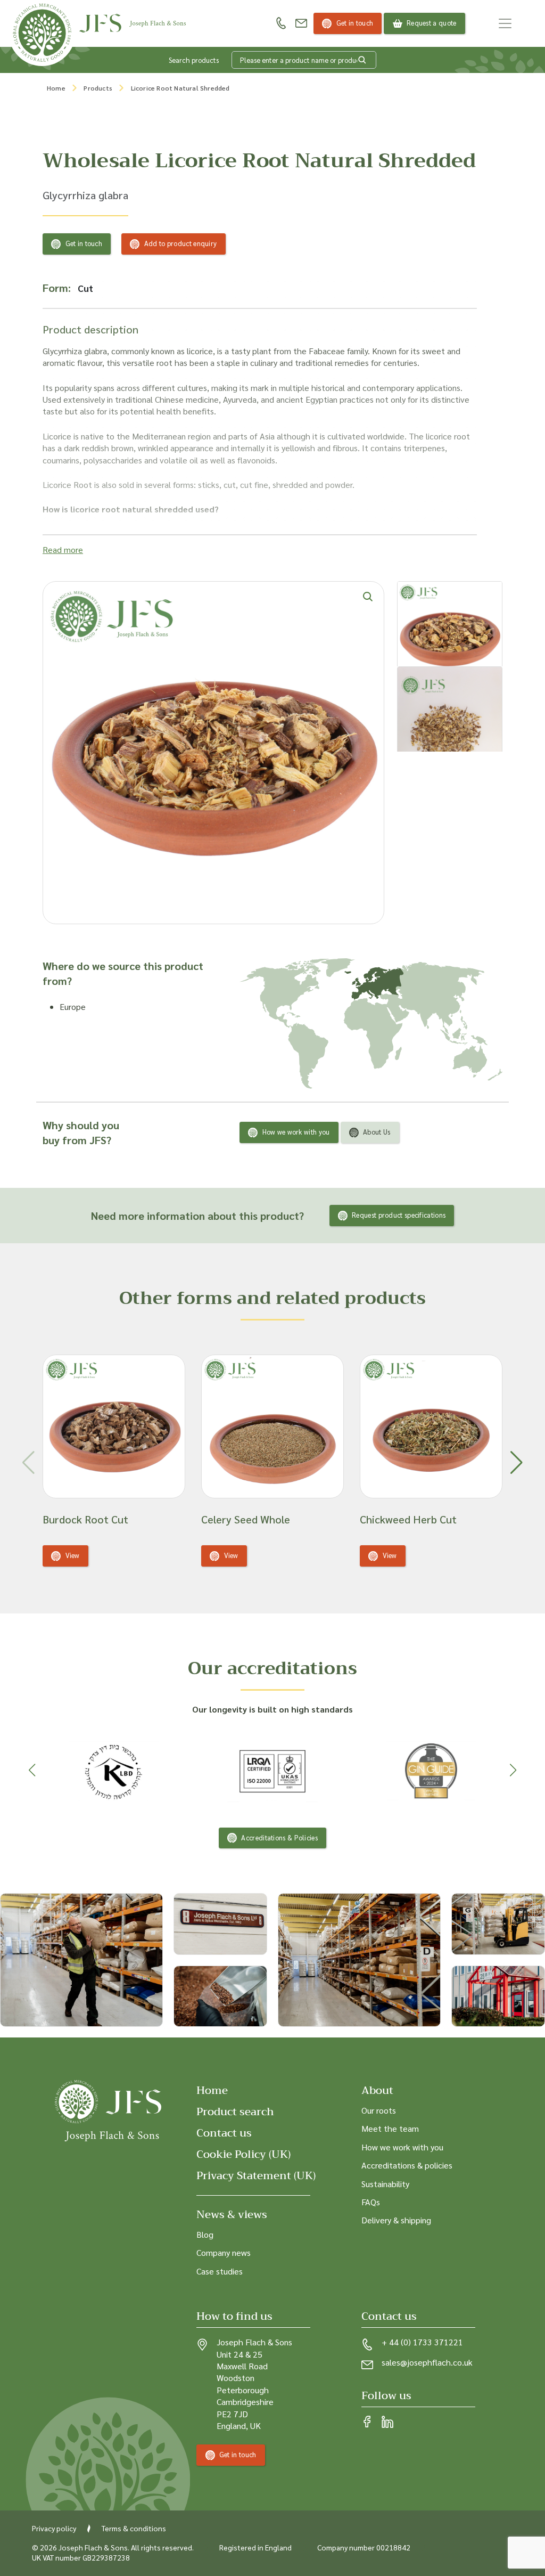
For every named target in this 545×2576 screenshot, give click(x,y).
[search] (362, 60)
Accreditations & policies (407, 2166)
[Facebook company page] (367, 2423)
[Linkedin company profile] (387, 2423)
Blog (205, 2234)
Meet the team (390, 2129)
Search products (194, 60)
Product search (235, 2112)
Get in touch (355, 23)
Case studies (220, 2271)
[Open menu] (505, 23)
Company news (224, 2253)
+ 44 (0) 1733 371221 (422, 2342)
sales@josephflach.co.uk (427, 2363)
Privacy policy (54, 2528)
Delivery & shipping (396, 2220)
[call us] (281, 23)
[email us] (301, 23)
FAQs (371, 2202)
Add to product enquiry (181, 243)
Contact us (224, 2133)
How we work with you (296, 1132)
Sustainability (385, 2184)
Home (56, 88)
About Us (377, 1132)
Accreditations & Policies (279, 1837)
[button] (517, 1463)
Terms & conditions (134, 2528)
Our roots (379, 2110)
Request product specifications (399, 1215)
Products (98, 88)
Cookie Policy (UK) (243, 2154)
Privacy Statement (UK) (256, 2176)
